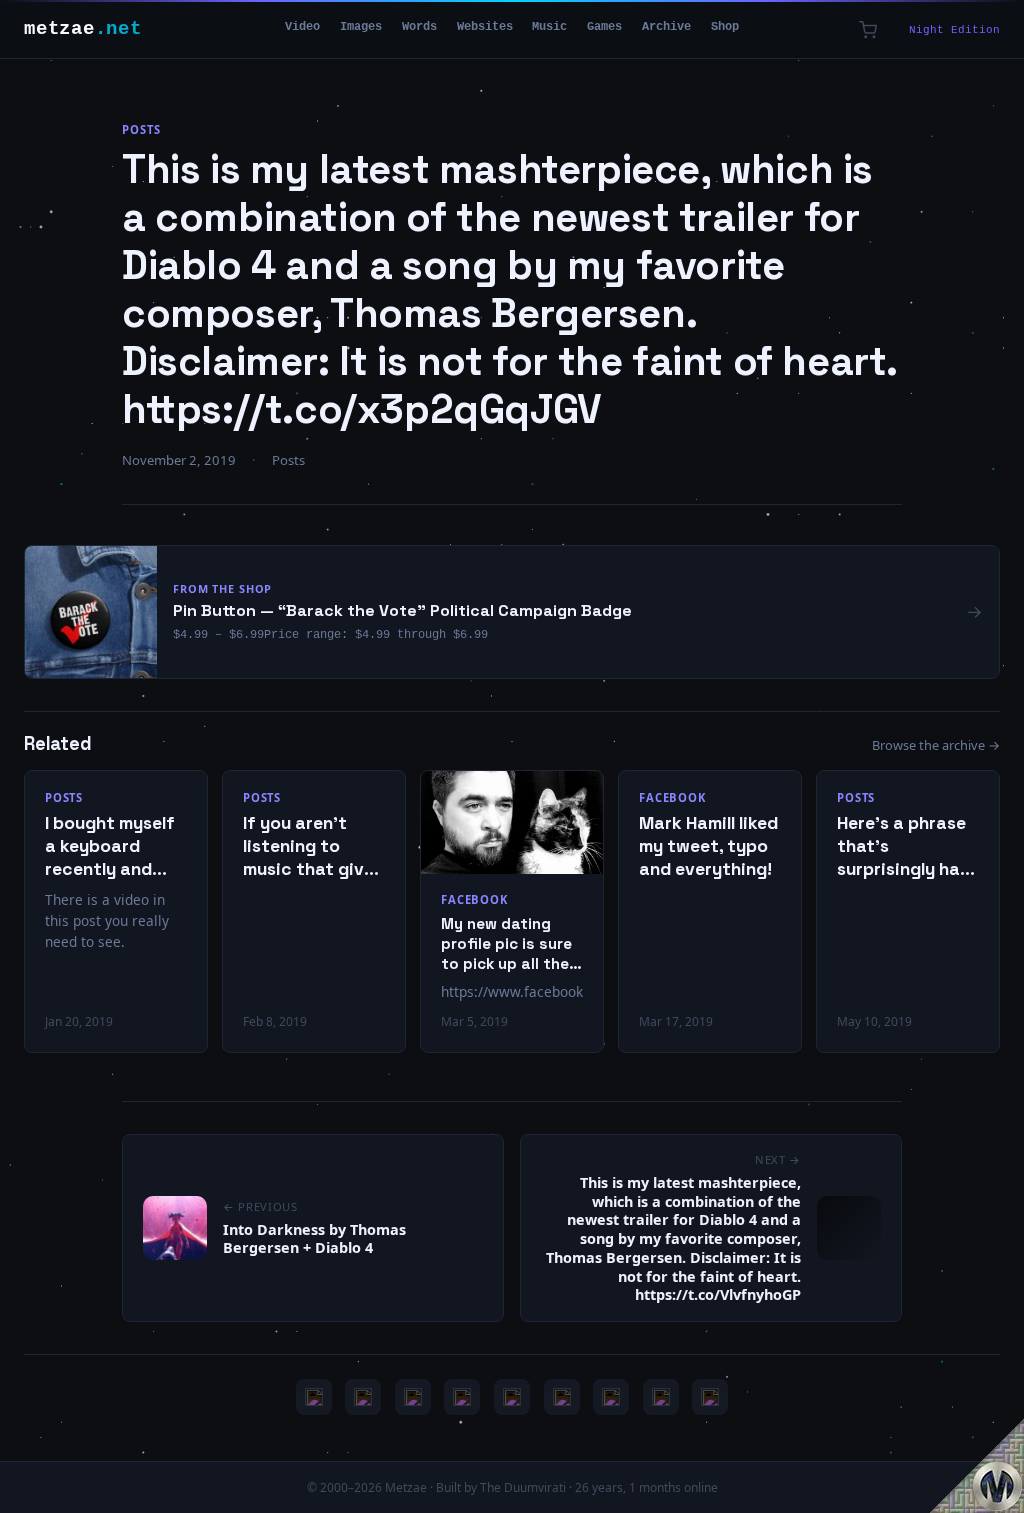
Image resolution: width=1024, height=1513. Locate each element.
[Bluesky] (413, 1397)
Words (419, 27)
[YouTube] (314, 1397)
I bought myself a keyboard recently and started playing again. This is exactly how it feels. (111, 846)
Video (302, 27)
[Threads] (661, 1397)
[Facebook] (611, 1397)
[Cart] (868, 30)
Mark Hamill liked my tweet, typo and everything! (708, 846)
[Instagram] (363, 1397)
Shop (725, 27)
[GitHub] (462, 1397)
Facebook (474, 899)
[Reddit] (710, 1397)
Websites (485, 27)
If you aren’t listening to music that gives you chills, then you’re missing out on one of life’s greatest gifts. (313, 846)
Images (361, 27)
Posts (141, 129)
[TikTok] (562, 1397)
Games (604, 27)
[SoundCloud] (512, 1397)
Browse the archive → (936, 745)
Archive (666, 27)
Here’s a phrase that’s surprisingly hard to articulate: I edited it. (907, 846)
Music (549, 27)
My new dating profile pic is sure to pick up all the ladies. (506, 943)
